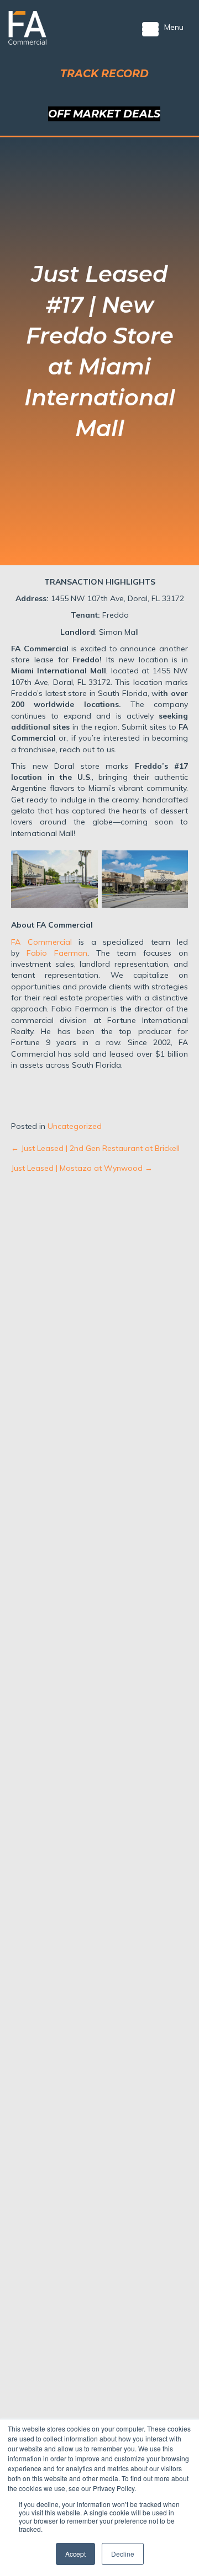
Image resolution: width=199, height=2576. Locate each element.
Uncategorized (75, 1126)
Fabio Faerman (53, 953)
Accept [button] (75, 2554)
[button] (104, 74)
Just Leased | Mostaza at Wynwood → (82, 1168)
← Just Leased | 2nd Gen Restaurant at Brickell (95, 1148)
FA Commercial (41, 942)
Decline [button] (123, 2554)
